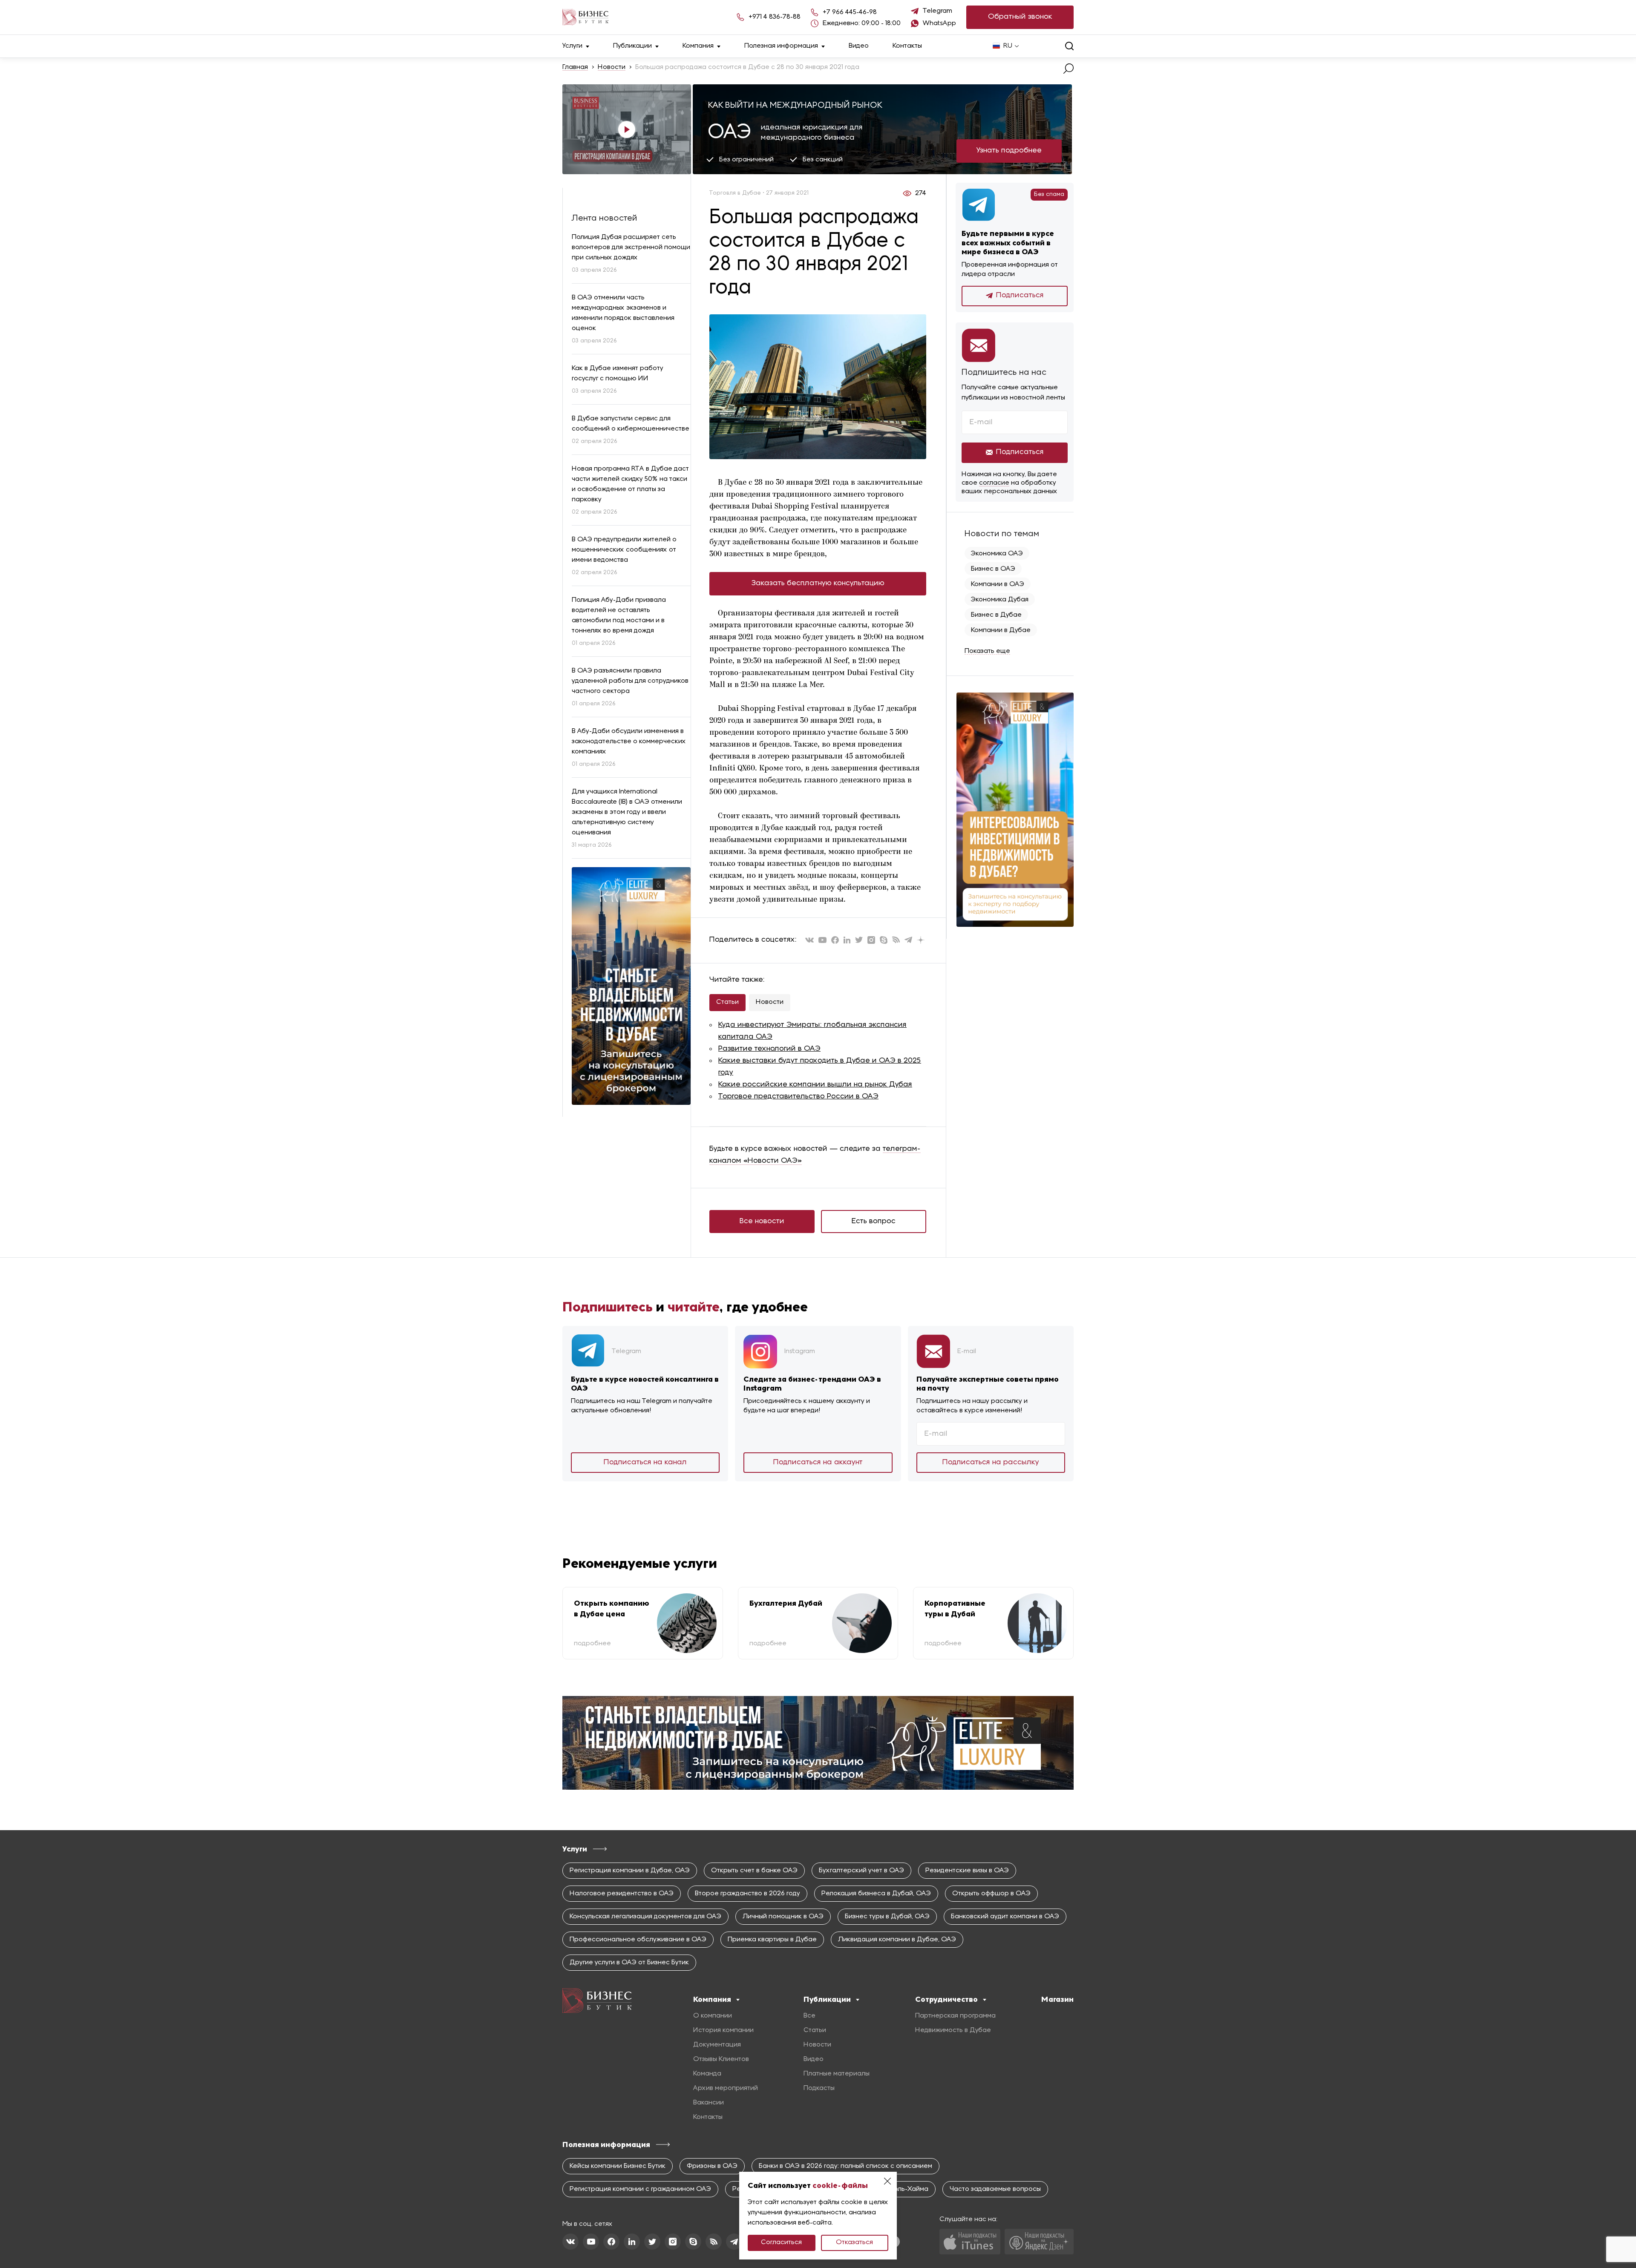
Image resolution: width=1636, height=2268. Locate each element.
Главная (575, 67)
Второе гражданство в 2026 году (747, 1894)
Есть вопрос (874, 1221)
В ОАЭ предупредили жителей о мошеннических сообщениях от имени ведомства (624, 550)
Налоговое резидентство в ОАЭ (622, 1894)
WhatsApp (939, 23)
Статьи (727, 1002)
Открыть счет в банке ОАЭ (754, 1871)
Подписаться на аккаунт (818, 1462)
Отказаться (854, 2242)
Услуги (572, 46)
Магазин (1057, 1999)
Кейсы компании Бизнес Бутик (618, 2166)
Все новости (762, 1221)
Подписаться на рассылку (991, 1462)
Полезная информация (781, 46)
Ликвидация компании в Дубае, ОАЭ (897, 1940)
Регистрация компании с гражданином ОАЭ (640, 2189)
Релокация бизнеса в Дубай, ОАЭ (876, 1894)
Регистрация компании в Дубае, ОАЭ (630, 1871)
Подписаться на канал (645, 1462)
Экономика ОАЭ (997, 554)
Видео (859, 46)
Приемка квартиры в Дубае (772, 1940)
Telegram (938, 11)
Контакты (907, 46)
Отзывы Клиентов (721, 2059)
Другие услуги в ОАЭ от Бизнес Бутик (629, 1963)
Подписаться (1020, 295)
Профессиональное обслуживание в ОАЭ (638, 1940)
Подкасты (819, 2088)
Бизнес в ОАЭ (993, 569)
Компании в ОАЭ (998, 584)
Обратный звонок (1020, 17)
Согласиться (781, 2242)
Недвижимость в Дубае (953, 2030)
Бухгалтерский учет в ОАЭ (861, 1871)
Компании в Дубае (1001, 630)
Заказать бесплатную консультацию (818, 583)
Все (809, 2016)
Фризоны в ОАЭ (712, 2166)
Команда (707, 2074)
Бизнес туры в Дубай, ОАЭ (887, 1917)
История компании (723, 2030)
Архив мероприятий (726, 2088)
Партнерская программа (955, 2016)
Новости (612, 67)
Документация (717, 2045)
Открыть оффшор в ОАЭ (991, 1894)
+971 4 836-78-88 (775, 17)
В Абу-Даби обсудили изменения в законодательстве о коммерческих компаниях (629, 742)
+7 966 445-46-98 (850, 12)
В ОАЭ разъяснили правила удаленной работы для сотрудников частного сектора (630, 681)
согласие (994, 483)
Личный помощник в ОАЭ (783, 1917)
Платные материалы (837, 2074)
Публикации (632, 46)
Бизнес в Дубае (996, 615)
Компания (698, 46)
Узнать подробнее (1009, 151)
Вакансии (709, 2103)
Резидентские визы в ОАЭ (967, 1871)
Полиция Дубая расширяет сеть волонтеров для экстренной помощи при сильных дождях (631, 247)
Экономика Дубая (1000, 600)
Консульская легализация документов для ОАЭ (645, 1917)
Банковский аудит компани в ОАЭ (1005, 1917)
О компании (713, 2016)
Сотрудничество (946, 1999)
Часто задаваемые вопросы (995, 2189)
